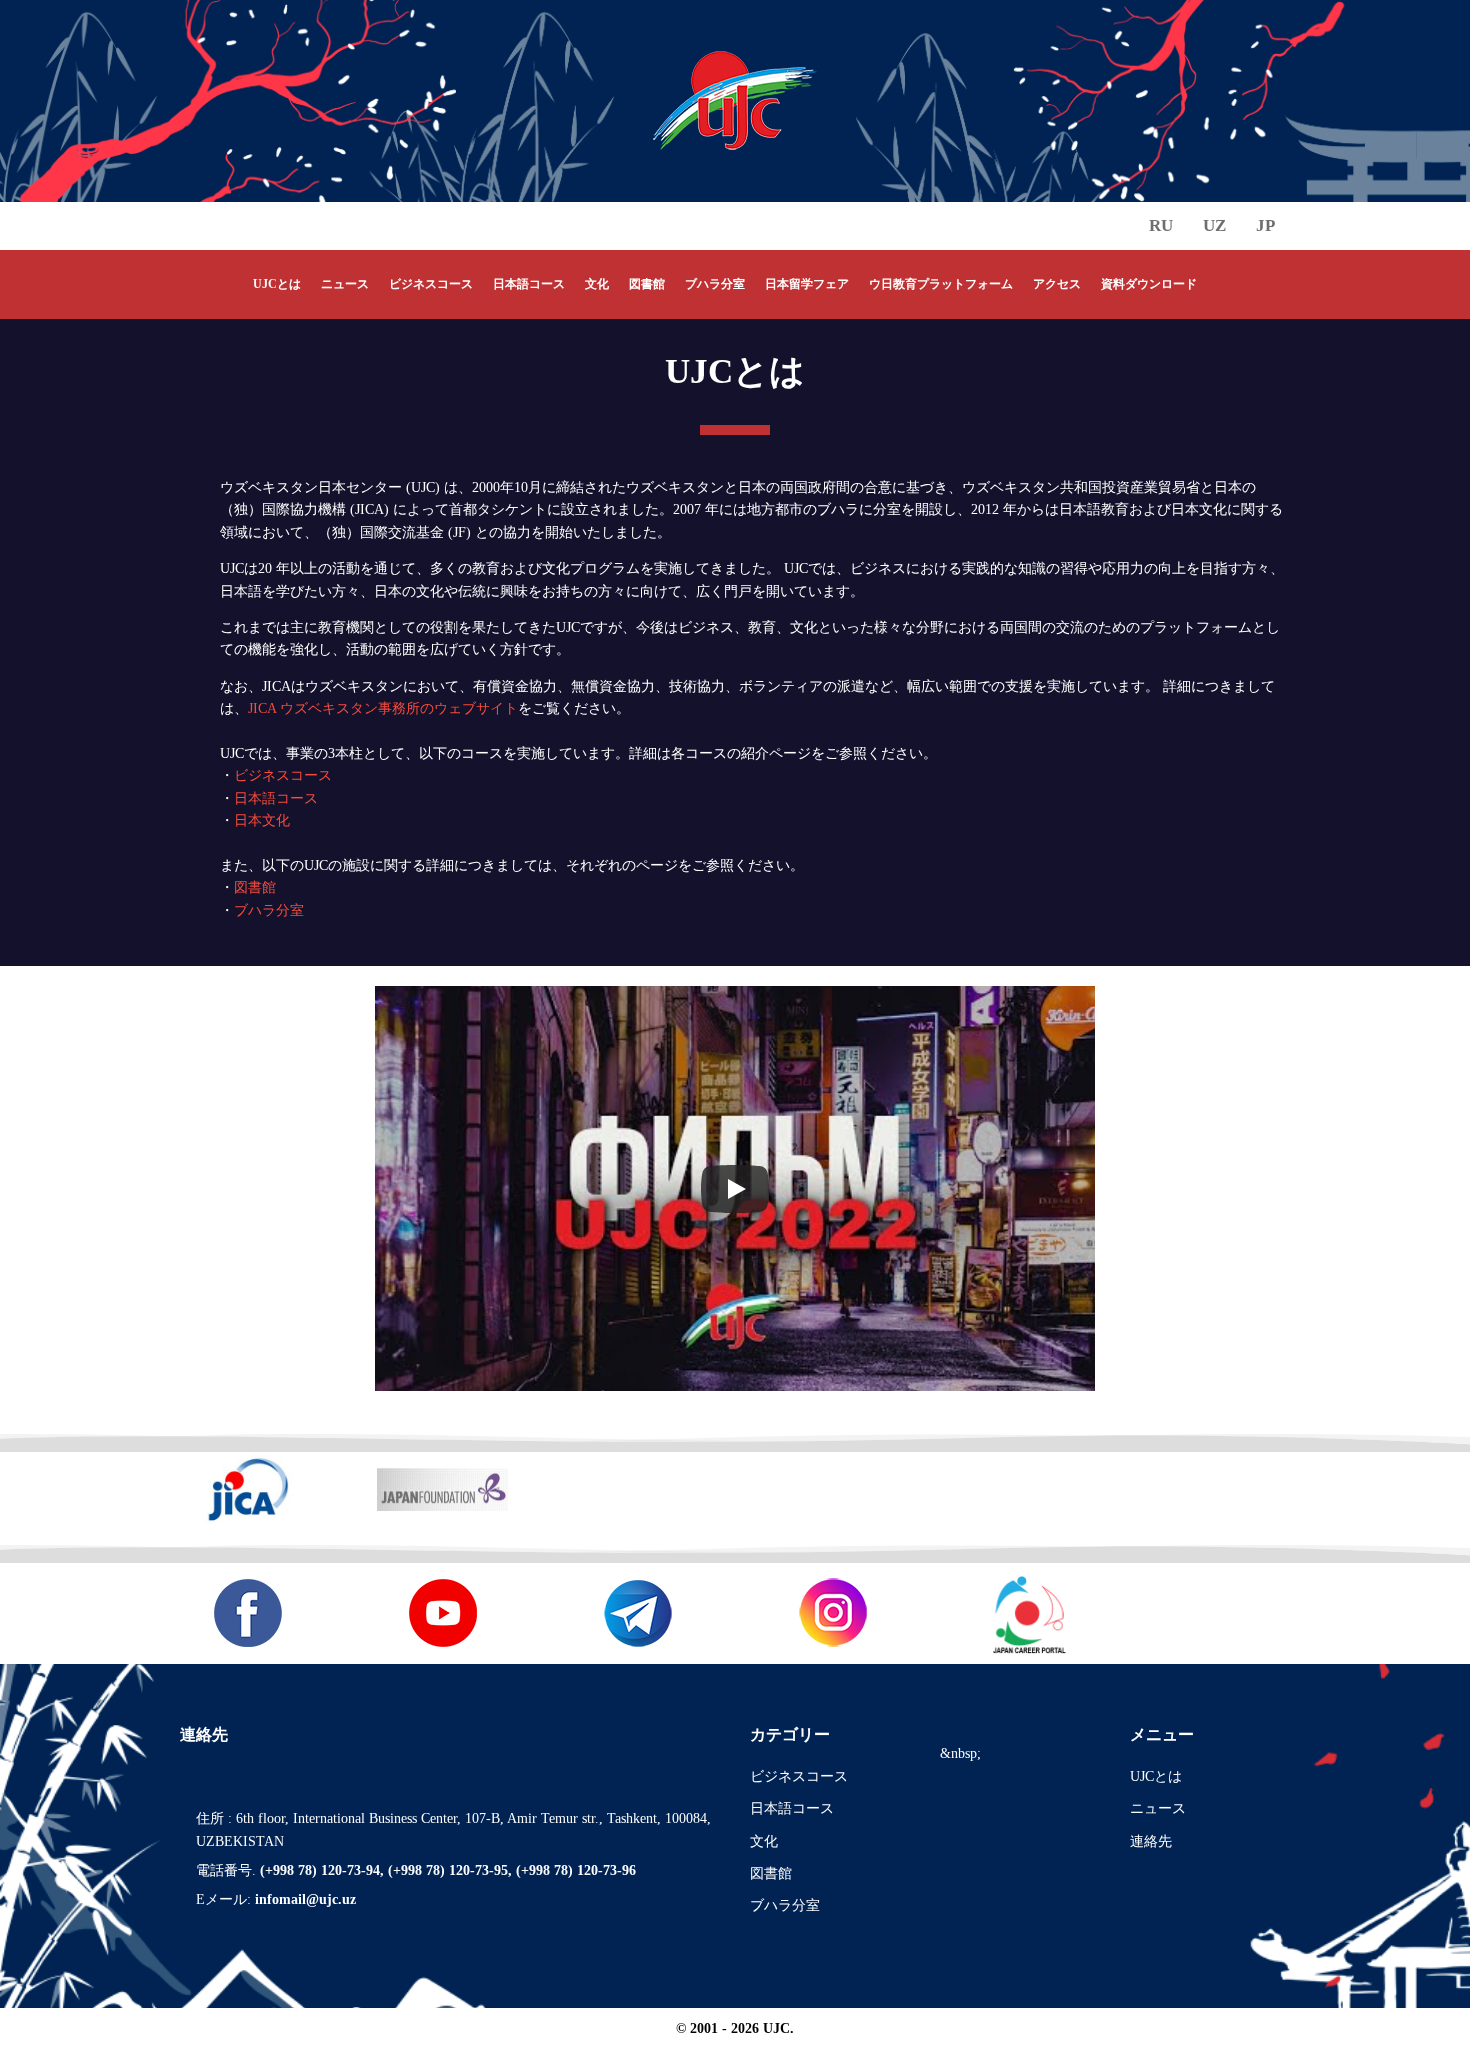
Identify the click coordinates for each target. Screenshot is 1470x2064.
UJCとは (277, 284)
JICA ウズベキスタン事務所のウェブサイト (383, 708)
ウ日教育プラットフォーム (941, 284)
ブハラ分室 (715, 284)
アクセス (1057, 284)
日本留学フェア (807, 284)
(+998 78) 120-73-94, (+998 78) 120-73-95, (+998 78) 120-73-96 (448, 1870)
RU (1161, 225)
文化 (597, 284)
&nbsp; (960, 1753)
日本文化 (262, 820)
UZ (1214, 225)
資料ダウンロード (1149, 284)
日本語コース (529, 284)
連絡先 (1151, 1841)
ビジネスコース (431, 284)
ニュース (345, 284)
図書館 (647, 284)
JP (1265, 225)
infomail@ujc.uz (305, 1899)
